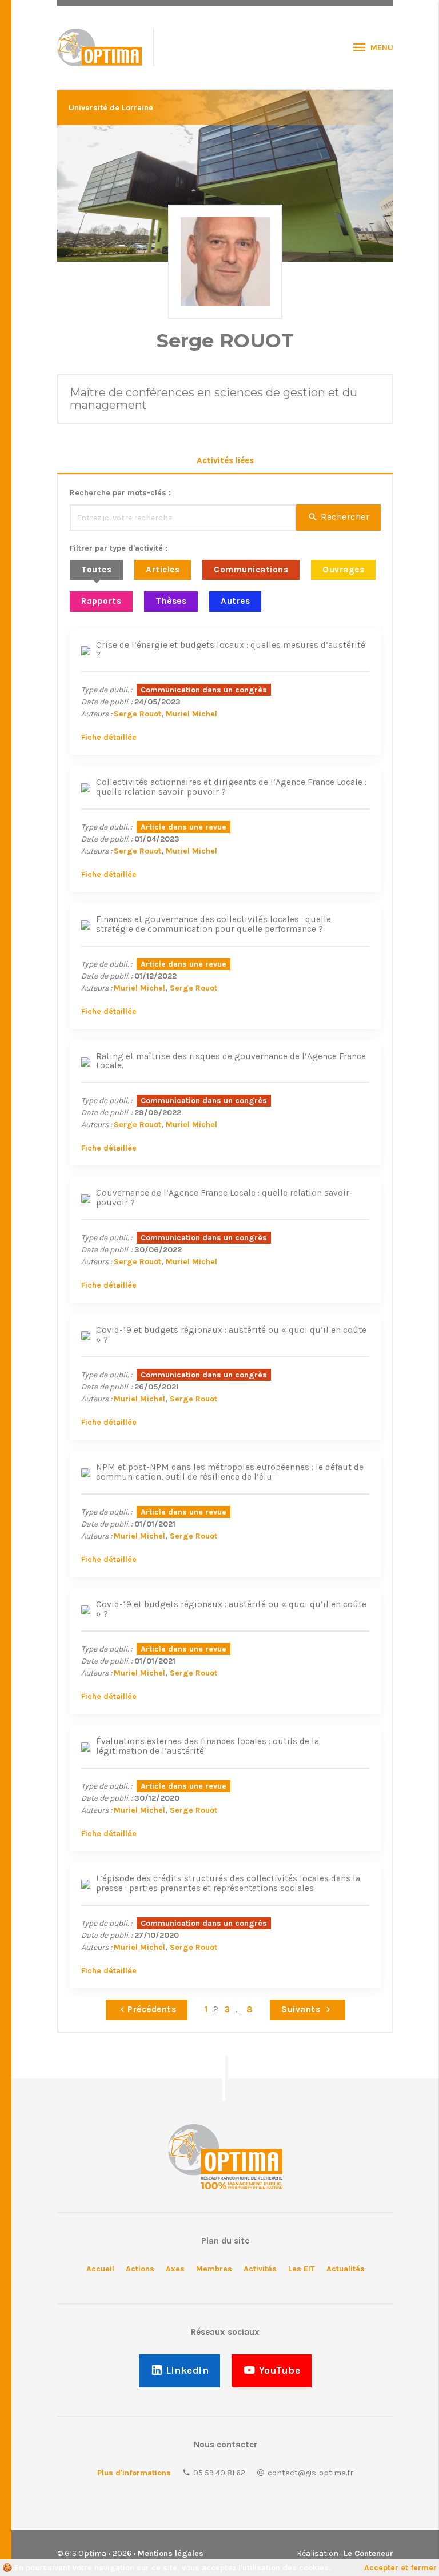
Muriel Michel (191, 714)
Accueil (100, 2269)
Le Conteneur (368, 2553)
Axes (175, 2269)
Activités (260, 2269)
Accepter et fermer (400, 2568)
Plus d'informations (134, 2473)
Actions (140, 2269)
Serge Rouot (137, 714)
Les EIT (302, 2269)
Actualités (346, 2269)
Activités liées (225, 460)
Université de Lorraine (111, 108)
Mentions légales (171, 2553)
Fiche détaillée (109, 737)
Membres (214, 2269)
